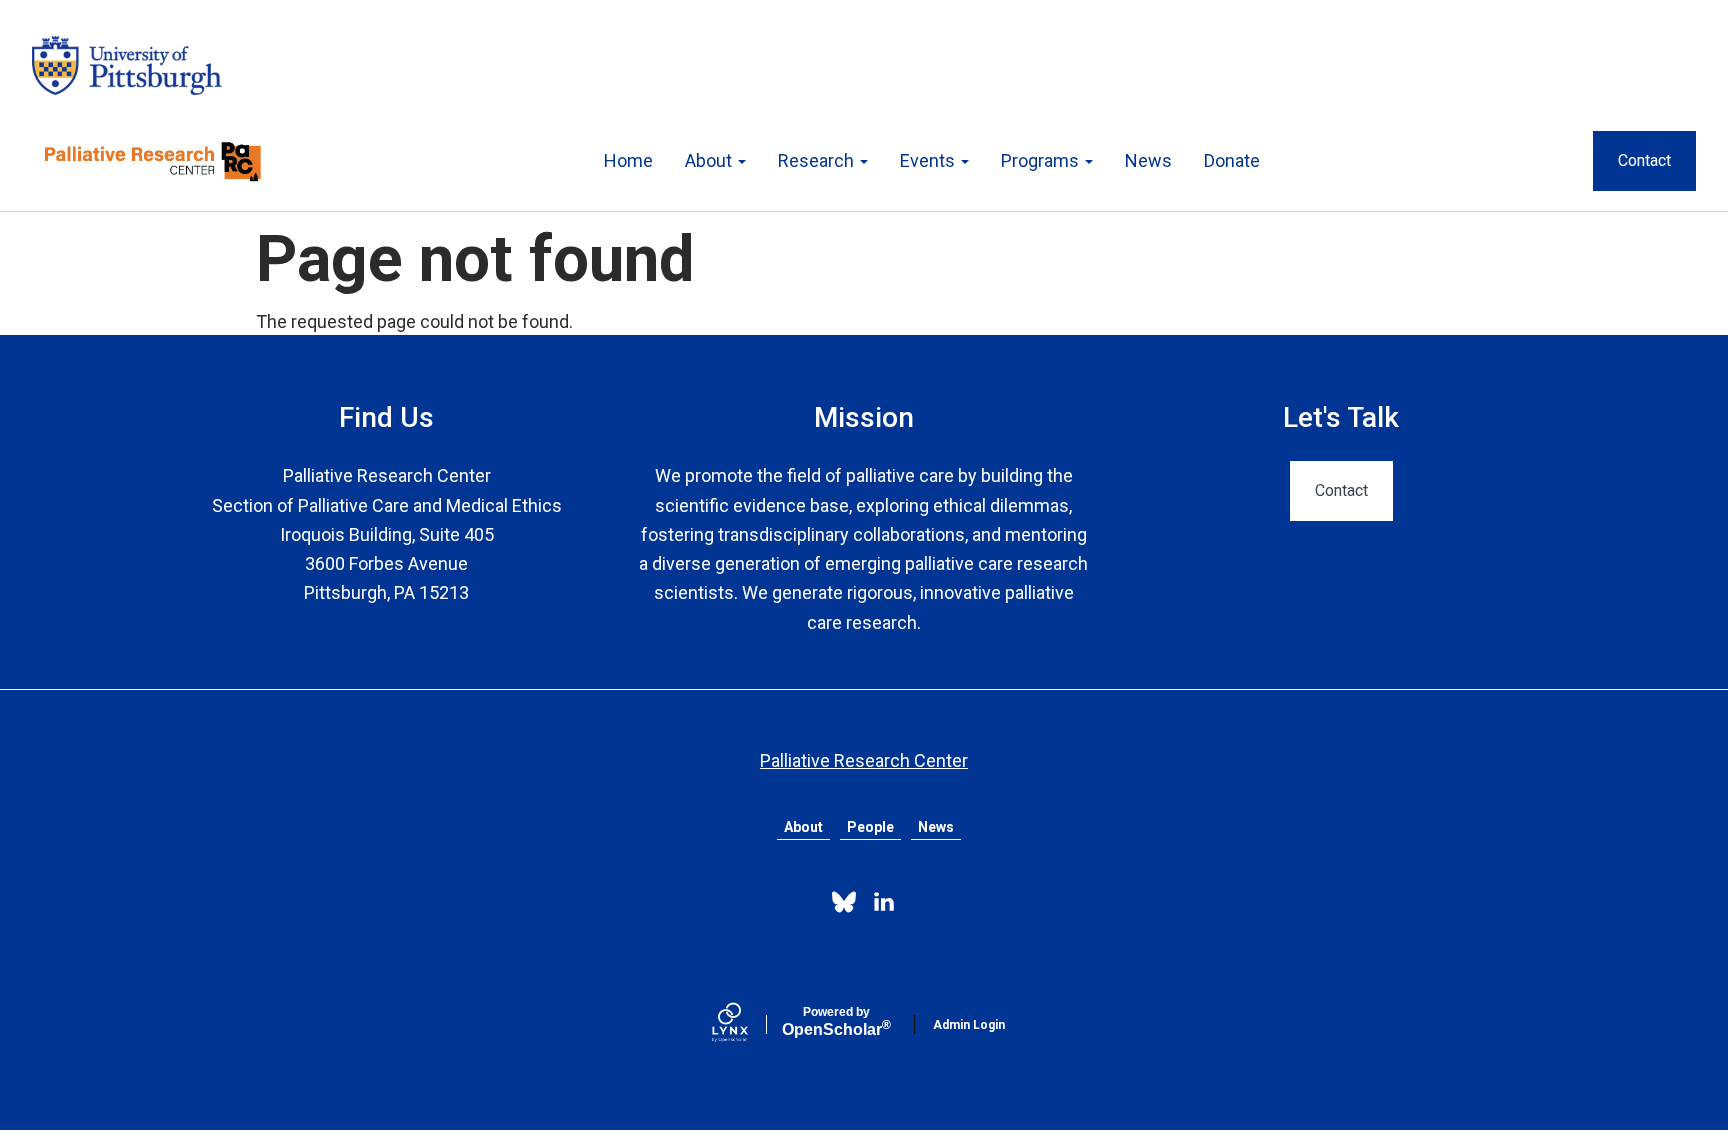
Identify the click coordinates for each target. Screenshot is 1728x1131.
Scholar (836, 1022)
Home (628, 160)
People (870, 827)
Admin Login (969, 1025)
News (1148, 160)
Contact (1644, 160)
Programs (1042, 160)
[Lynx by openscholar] (747, 1024)
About (710, 160)
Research (818, 160)
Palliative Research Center (864, 760)
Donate (1232, 160)
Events (929, 160)
